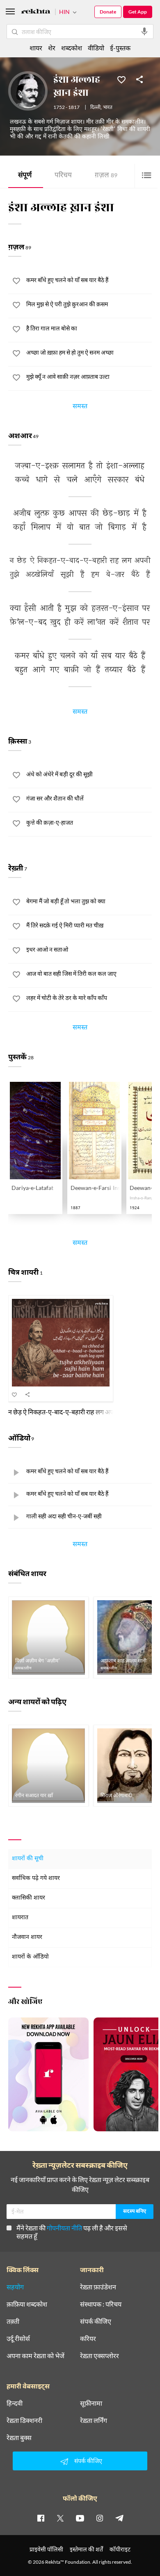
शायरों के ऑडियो (30, 1957)
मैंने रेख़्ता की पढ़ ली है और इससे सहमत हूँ (72, 2232)
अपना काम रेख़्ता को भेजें (35, 2356)
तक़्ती (13, 2321)
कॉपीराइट (120, 2549)
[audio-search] (144, 32)
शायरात (20, 1918)
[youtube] (80, 2518)
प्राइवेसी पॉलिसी (46, 2549)
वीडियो (96, 48)
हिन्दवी (15, 2403)
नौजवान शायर (27, 1937)
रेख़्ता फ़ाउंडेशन (98, 2287)
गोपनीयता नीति (64, 2228)
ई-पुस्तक (120, 48)
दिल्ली (95, 108)
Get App (138, 12)
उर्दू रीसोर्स (18, 2339)
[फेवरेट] (121, 79)
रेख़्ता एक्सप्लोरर (99, 2356)
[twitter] (60, 2518)
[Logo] (36, 12)
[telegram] (119, 2518)
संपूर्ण (25, 176)
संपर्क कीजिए (96, 2321)
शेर (52, 48)
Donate (108, 12)
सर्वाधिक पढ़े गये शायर (36, 1878)
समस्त (80, 407)
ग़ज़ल (106, 176)
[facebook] (41, 2518)
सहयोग (15, 2287)
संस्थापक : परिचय (101, 2304)
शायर (36, 48)
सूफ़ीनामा (91, 2403)
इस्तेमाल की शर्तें (86, 2549)
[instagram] (100, 2518)
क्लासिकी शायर (29, 1898)
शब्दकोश (72, 48)
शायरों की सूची (28, 1859)
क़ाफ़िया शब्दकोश (27, 2304)
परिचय (63, 176)
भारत (108, 108)
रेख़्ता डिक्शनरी (24, 2420)
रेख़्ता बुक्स (19, 2438)
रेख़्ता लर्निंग (94, 2420)
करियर (88, 2339)
